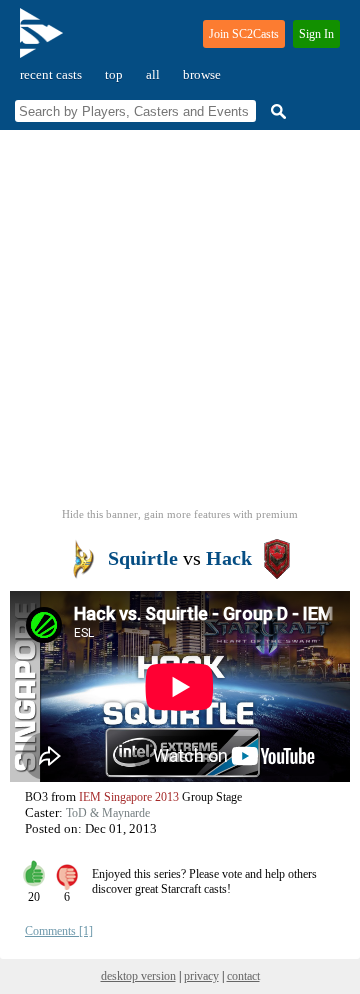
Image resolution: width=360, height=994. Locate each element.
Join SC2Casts (244, 34)
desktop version (138, 976)
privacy (201, 976)
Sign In (316, 34)
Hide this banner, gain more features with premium (180, 514)
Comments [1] (59, 931)
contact (243, 976)
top (114, 74)
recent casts (51, 74)
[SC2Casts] (44, 41)
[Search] (276, 111)
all (153, 74)
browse (202, 74)
